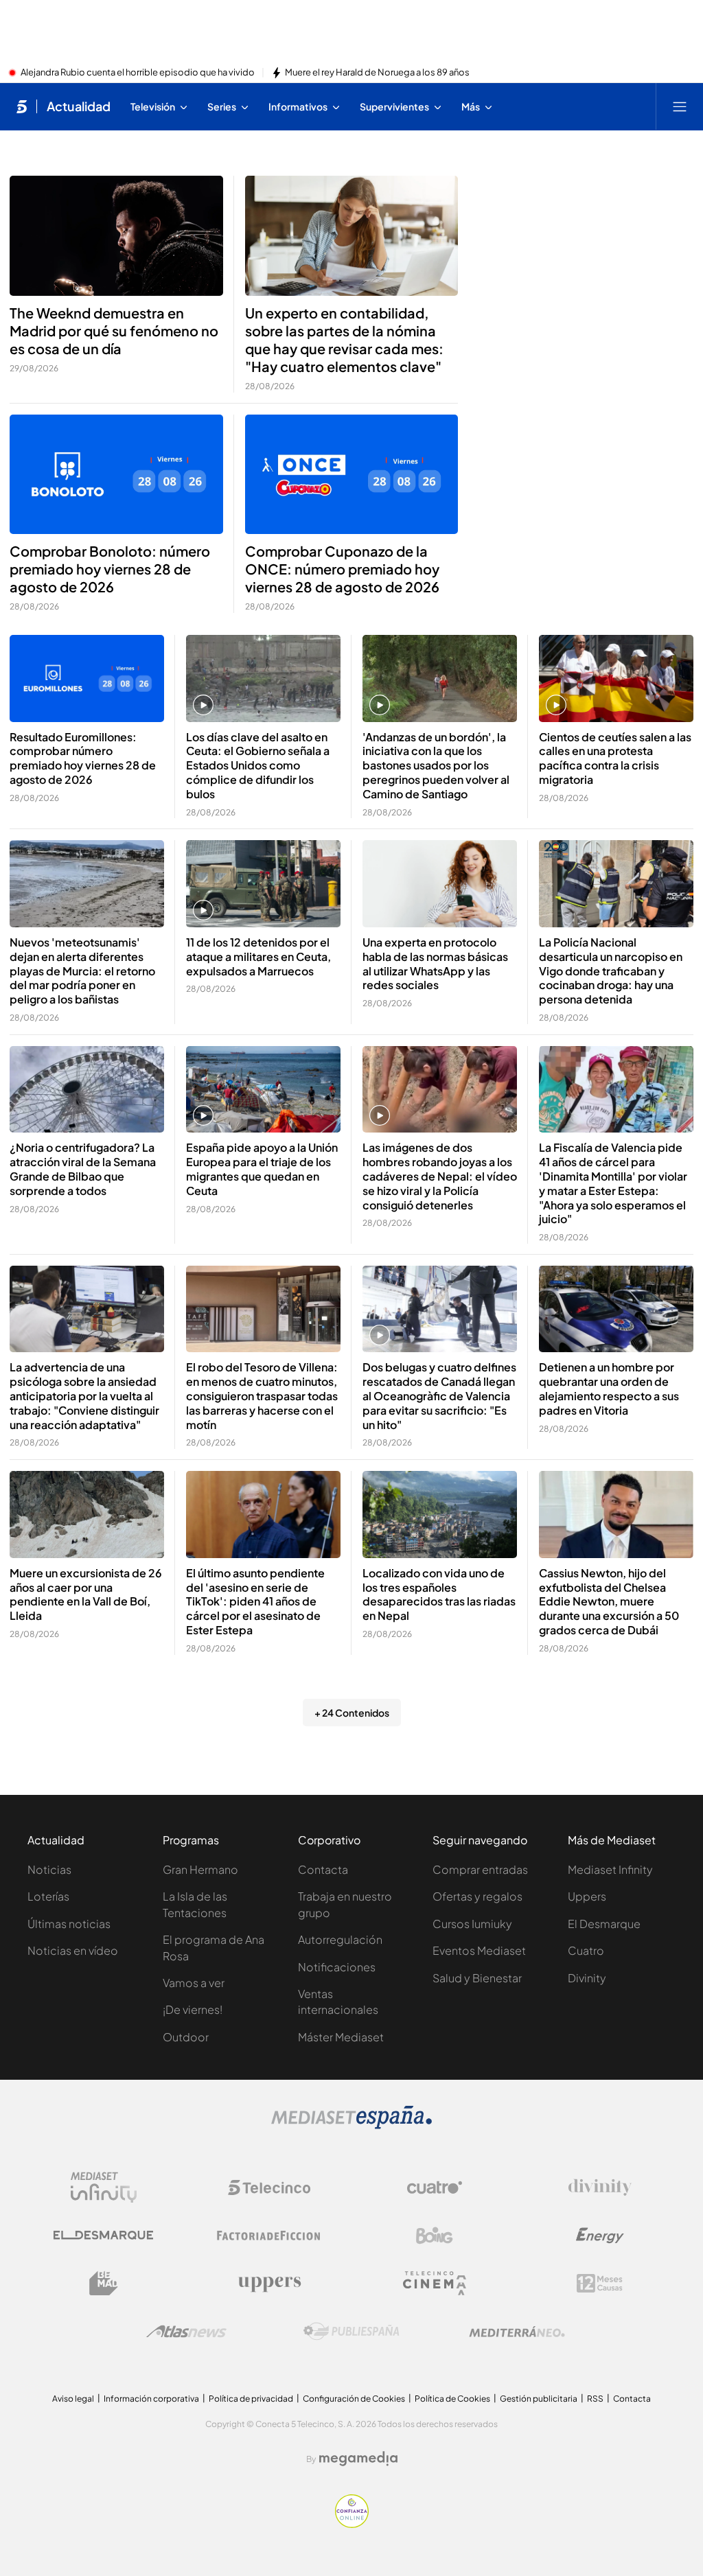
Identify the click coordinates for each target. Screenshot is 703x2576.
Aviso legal (73, 2399)
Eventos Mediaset (479, 1950)
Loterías (48, 1896)
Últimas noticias (69, 1924)
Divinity (587, 1978)
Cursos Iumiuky (472, 1924)
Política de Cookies (452, 2399)
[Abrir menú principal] (680, 106)
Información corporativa (151, 2399)
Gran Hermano (200, 1869)
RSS (595, 2399)
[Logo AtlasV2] (186, 2331)
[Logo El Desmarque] (103, 2235)
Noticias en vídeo (73, 1950)
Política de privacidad (251, 2399)
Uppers (587, 1896)
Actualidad (79, 106)
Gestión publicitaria (539, 2399)
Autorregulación (340, 1939)
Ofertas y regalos (477, 1896)
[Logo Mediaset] (351, 2125)
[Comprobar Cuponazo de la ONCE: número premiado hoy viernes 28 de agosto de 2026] (352, 475)
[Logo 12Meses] (600, 2283)
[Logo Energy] (600, 2236)
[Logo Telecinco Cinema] (435, 2283)
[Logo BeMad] (104, 2284)
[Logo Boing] (435, 2236)
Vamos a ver (194, 1983)
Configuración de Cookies (354, 2399)
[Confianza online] (352, 2524)
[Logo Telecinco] (269, 2188)
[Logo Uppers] (269, 2284)
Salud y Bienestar (477, 1978)
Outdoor (186, 2037)
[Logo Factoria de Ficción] (269, 2236)
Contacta (323, 1869)
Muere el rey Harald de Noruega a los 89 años (377, 73)
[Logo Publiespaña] (351, 2332)
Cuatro (586, 1950)
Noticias (49, 1869)
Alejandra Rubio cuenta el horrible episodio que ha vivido (138, 73)
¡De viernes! (193, 2009)
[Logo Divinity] (600, 2188)
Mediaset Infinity (610, 1869)
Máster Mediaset (341, 2037)
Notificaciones (337, 1967)
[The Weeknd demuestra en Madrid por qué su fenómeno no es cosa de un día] (116, 236)
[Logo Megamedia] (358, 2459)
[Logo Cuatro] (435, 2188)
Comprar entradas (480, 1869)
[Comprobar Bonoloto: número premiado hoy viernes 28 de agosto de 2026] (116, 475)
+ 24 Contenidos (352, 1713)
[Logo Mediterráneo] (517, 2332)
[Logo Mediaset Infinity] (104, 2188)
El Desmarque (604, 1924)
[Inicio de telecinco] (22, 106)
